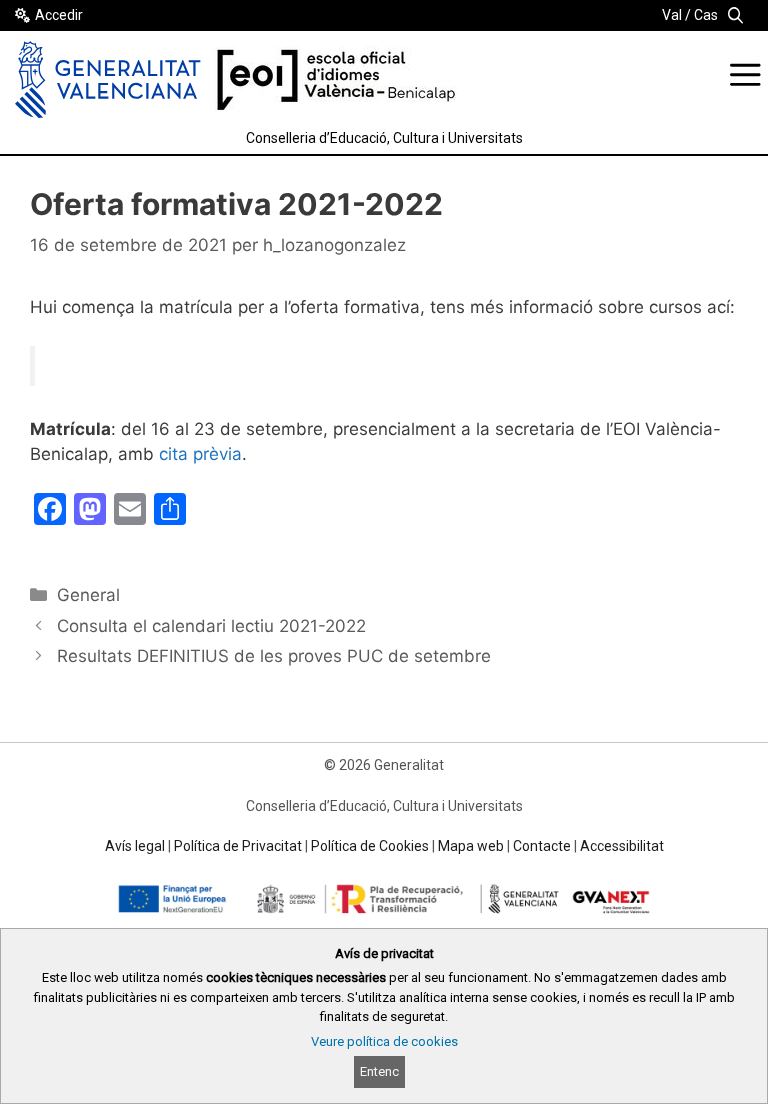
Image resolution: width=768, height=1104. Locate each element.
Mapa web (471, 846)
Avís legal (135, 846)
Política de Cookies (370, 846)
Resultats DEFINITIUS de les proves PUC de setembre (274, 656)
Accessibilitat (622, 846)
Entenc (379, 1071)
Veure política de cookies (384, 1041)
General (88, 595)
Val (672, 15)
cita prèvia (200, 454)
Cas (706, 15)
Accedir (59, 15)
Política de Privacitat (238, 846)
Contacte (542, 846)
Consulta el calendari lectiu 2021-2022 (211, 626)
